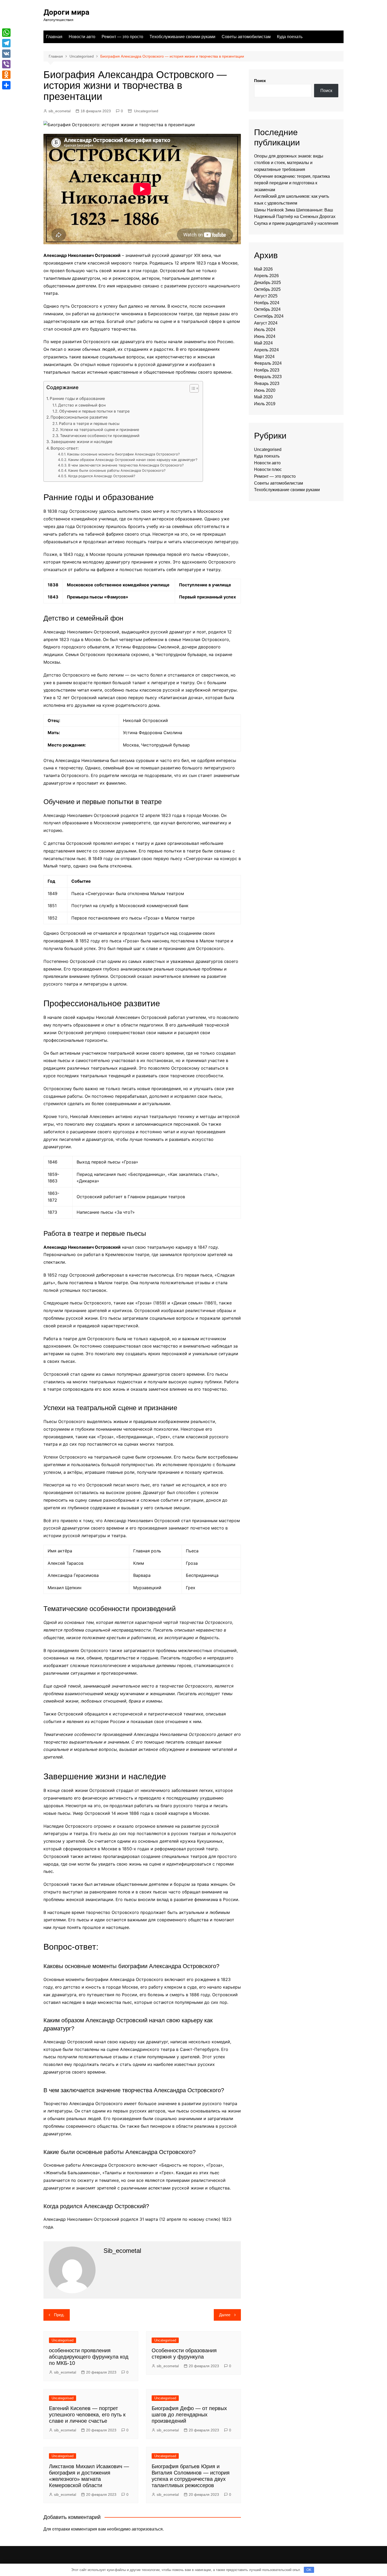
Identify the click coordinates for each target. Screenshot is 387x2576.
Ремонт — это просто (122, 37)
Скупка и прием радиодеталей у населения (296, 223)
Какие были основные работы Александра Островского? (117, 470)
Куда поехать (290, 37)
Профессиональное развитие (79, 417)
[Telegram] (6, 43)
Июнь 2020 (265, 390)
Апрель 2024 (266, 350)
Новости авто (82, 37)
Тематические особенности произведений (100, 436)
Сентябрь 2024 (269, 316)
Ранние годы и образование (77, 398)
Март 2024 (264, 357)
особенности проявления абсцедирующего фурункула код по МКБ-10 (89, 2357)
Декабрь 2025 (267, 283)
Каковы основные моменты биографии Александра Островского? (123, 454)
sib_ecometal (59, 111)
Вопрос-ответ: (65, 448)
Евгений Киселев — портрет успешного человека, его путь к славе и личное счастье (87, 2415)
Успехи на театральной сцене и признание (100, 430)
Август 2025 (266, 296)
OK (309, 2570)
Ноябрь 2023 (267, 370)
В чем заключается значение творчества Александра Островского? (126, 465)
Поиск (260, 81)
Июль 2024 (265, 330)
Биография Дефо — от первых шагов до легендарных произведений (189, 2415)
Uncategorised (146, 111)
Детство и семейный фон (82, 405)
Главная (54, 37)
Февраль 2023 (268, 377)
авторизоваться (147, 2529)
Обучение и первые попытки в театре (94, 411)
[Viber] (6, 64)
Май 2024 (263, 343)
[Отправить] (6, 85)
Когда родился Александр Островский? (102, 476)
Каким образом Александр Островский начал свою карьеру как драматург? (133, 460)
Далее (225, 2315)
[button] (192, 390)
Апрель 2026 (266, 276)
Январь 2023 (267, 383)
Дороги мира (66, 12)
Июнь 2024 (265, 336)
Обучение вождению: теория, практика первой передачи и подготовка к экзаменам (292, 183)
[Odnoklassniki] (6, 75)
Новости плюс (268, 469)
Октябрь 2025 (267, 289)
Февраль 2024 (268, 363)
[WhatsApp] (6, 33)
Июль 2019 (265, 404)
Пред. (59, 2315)
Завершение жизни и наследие (82, 442)
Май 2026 (263, 269)
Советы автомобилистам (246, 37)
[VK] (6, 54)
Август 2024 (266, 323)
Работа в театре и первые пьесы (89, 423)
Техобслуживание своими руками (182, 37)
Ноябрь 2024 (267, 303)
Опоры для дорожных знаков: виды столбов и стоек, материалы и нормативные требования (289, 163)
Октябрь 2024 (267, 309)
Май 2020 (263, 397)
